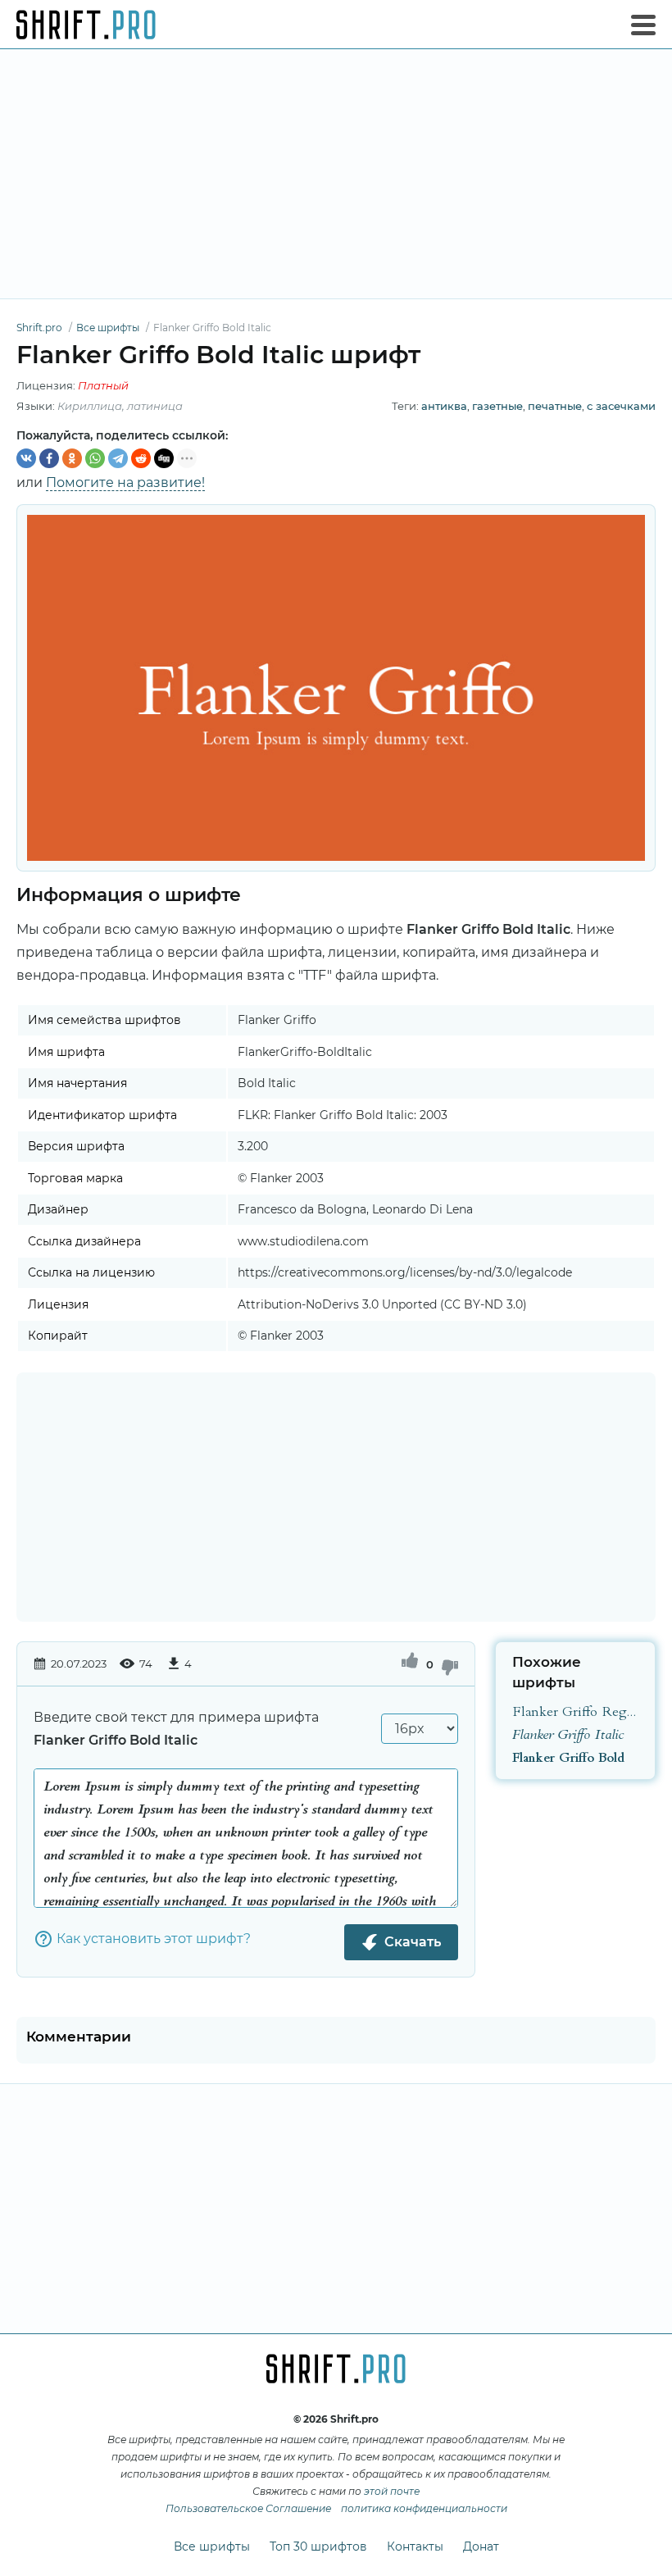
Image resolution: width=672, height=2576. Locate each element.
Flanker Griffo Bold (568, 1757)
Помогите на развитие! (125, 482)
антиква (444, 406)
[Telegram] (118, 458)
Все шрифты (212, 2546)
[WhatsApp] (95, 458)
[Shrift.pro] (86, 25)
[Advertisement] (336, 174)
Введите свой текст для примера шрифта (176, 1729)
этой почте (392, 2491)
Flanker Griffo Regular (575, 1711)
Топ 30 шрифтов (318, 2546)
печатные (555, 406)
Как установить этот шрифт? (154, 1939)
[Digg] (164, 458)
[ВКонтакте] (26, 458)
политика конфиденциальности (424, 2508)
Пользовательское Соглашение (248, 2508)
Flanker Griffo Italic (568, 1734)
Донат (481, 2546)
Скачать (413, 1942)
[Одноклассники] (72, 458)
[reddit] (141, 458)
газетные (497, 406)
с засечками (621, 406)
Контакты (415, 2546)
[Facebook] (49, 458)
